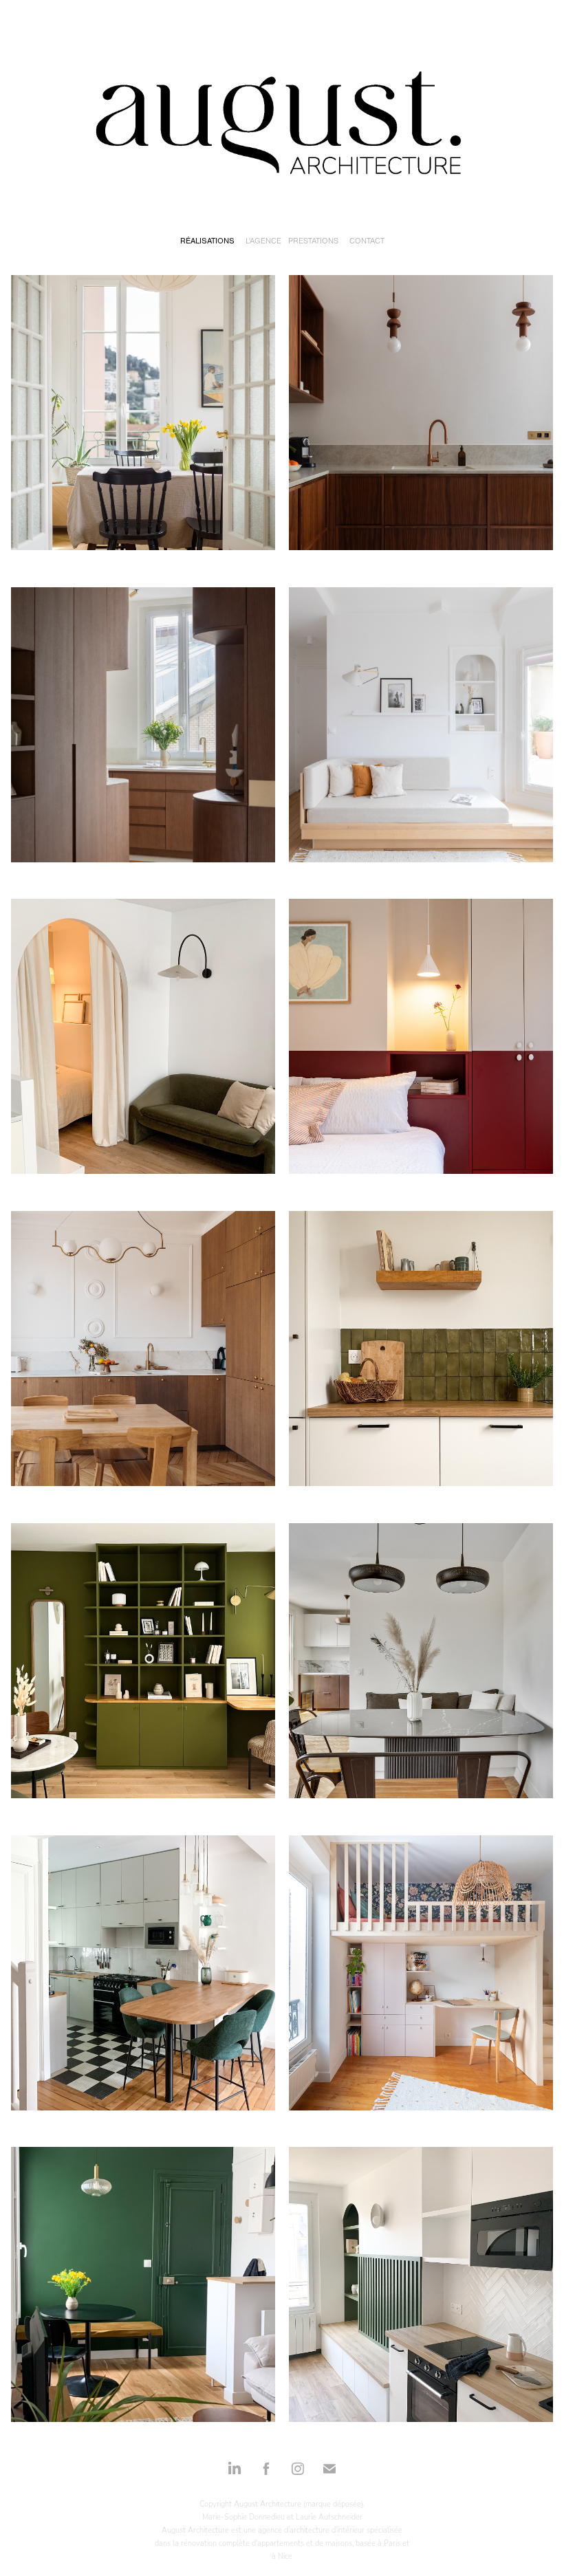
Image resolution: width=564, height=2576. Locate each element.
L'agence (263, 241)
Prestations (313, 241)
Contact (367, 241)
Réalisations (207, 241)
